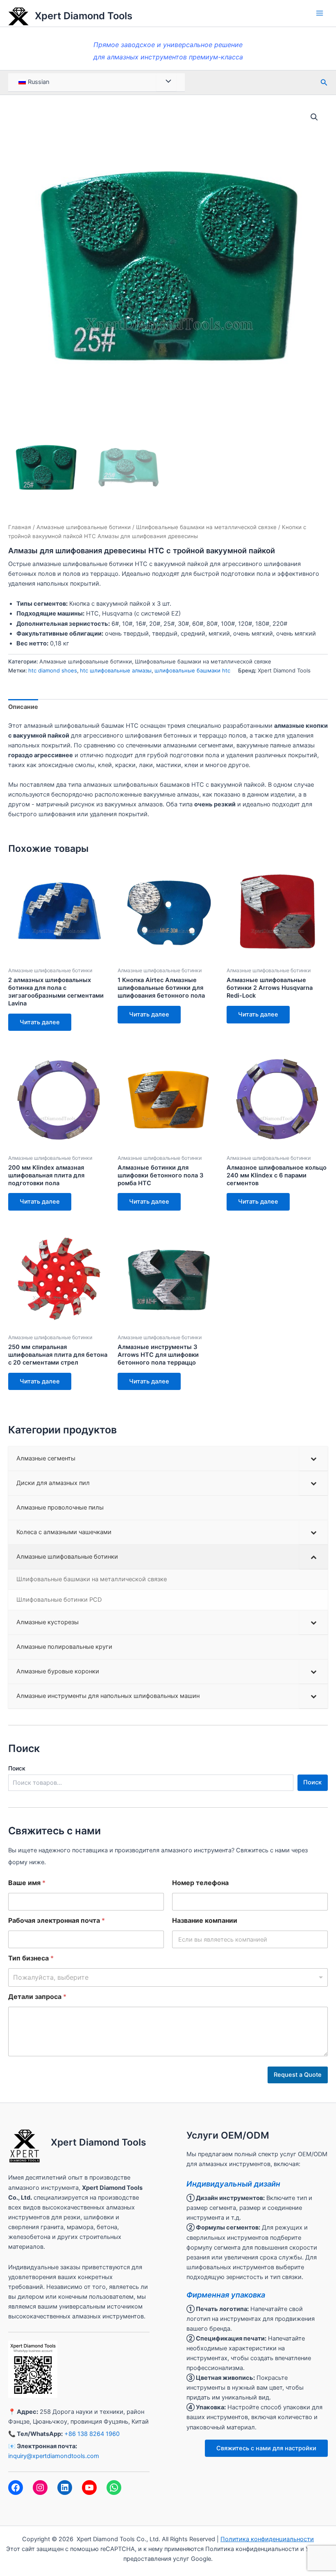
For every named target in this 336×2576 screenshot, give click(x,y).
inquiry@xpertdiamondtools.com (54, 2456)
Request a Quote (298, 2075)
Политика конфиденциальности (267, 2539)
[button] (314, 117)
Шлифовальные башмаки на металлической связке (206, 527)
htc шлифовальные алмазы (116, 670)
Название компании (205, 1921)
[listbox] (168, 1977)
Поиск (17, 1768)
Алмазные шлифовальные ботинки (84, 527)
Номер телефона (200, 1883)
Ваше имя (27, 1883)
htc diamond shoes (53, 670)
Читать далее (40, 1022)
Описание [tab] (23, 707)
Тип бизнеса (31, 1958)
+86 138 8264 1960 (92, 2434)
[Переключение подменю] (313, 1459)
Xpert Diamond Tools (84, 16)
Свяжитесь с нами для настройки (266, 2448)
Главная (20, 527)
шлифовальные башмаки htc (192, 670)
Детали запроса (37, 1997)
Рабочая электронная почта (57, 1921)
